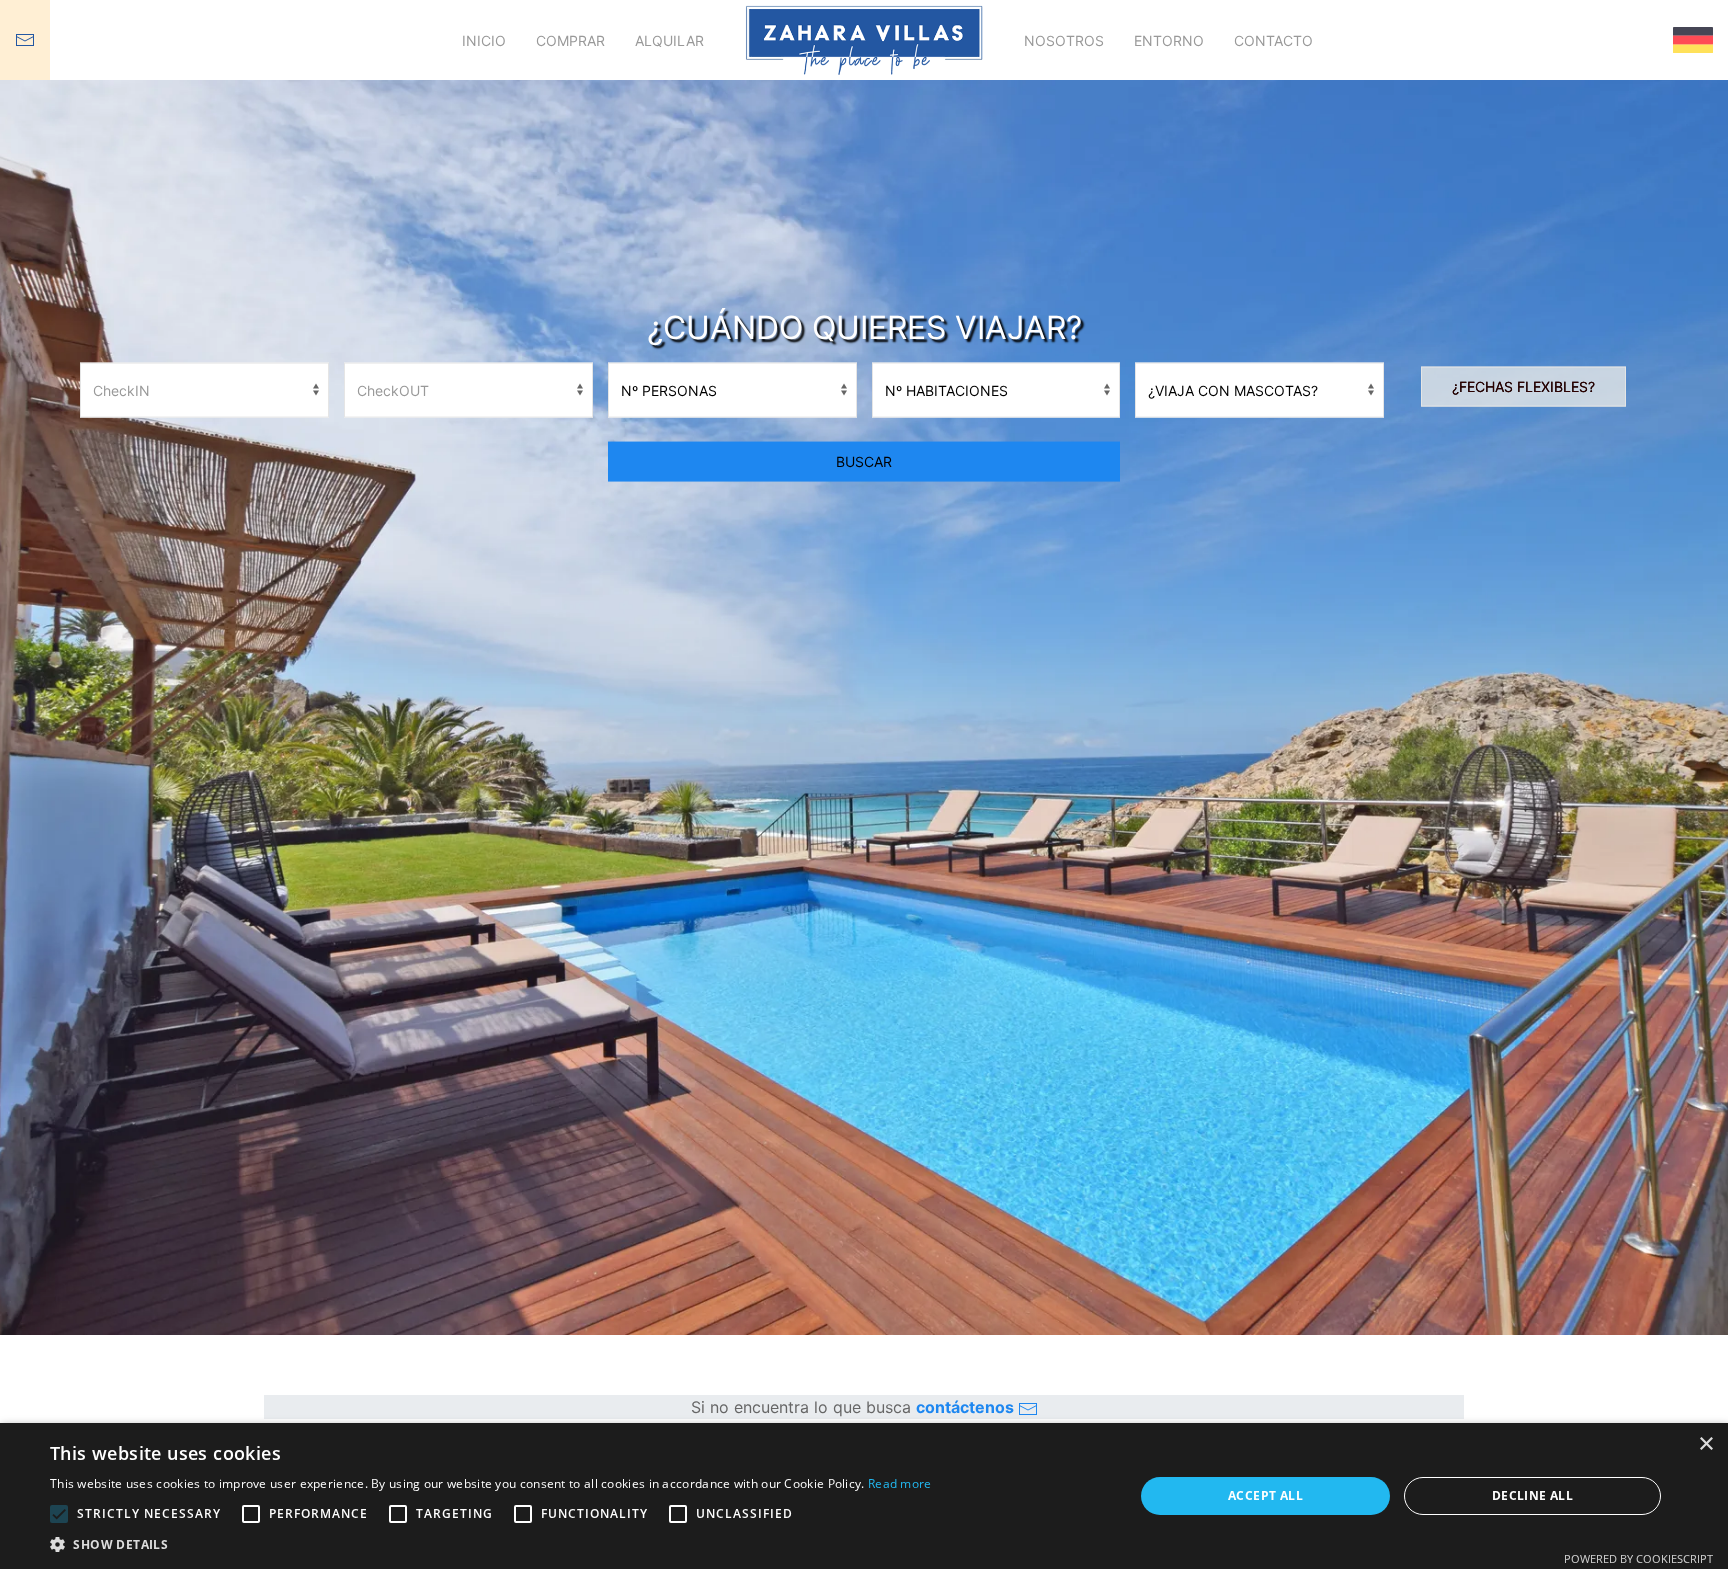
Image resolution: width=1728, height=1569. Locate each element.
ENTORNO (1169, 40)
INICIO (484, 40)
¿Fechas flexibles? (1523, 385)
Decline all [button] (1532, 1495)
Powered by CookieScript (1638, 1558)
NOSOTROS (1064, 40)
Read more (900, 1483)
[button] (491, 1544)
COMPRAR (570, 40)
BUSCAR (864, 460)
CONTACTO (1273, 40)
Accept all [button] (1265, 1495)
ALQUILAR (669, 40)
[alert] (864, 1496)
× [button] (1705, 1444)
